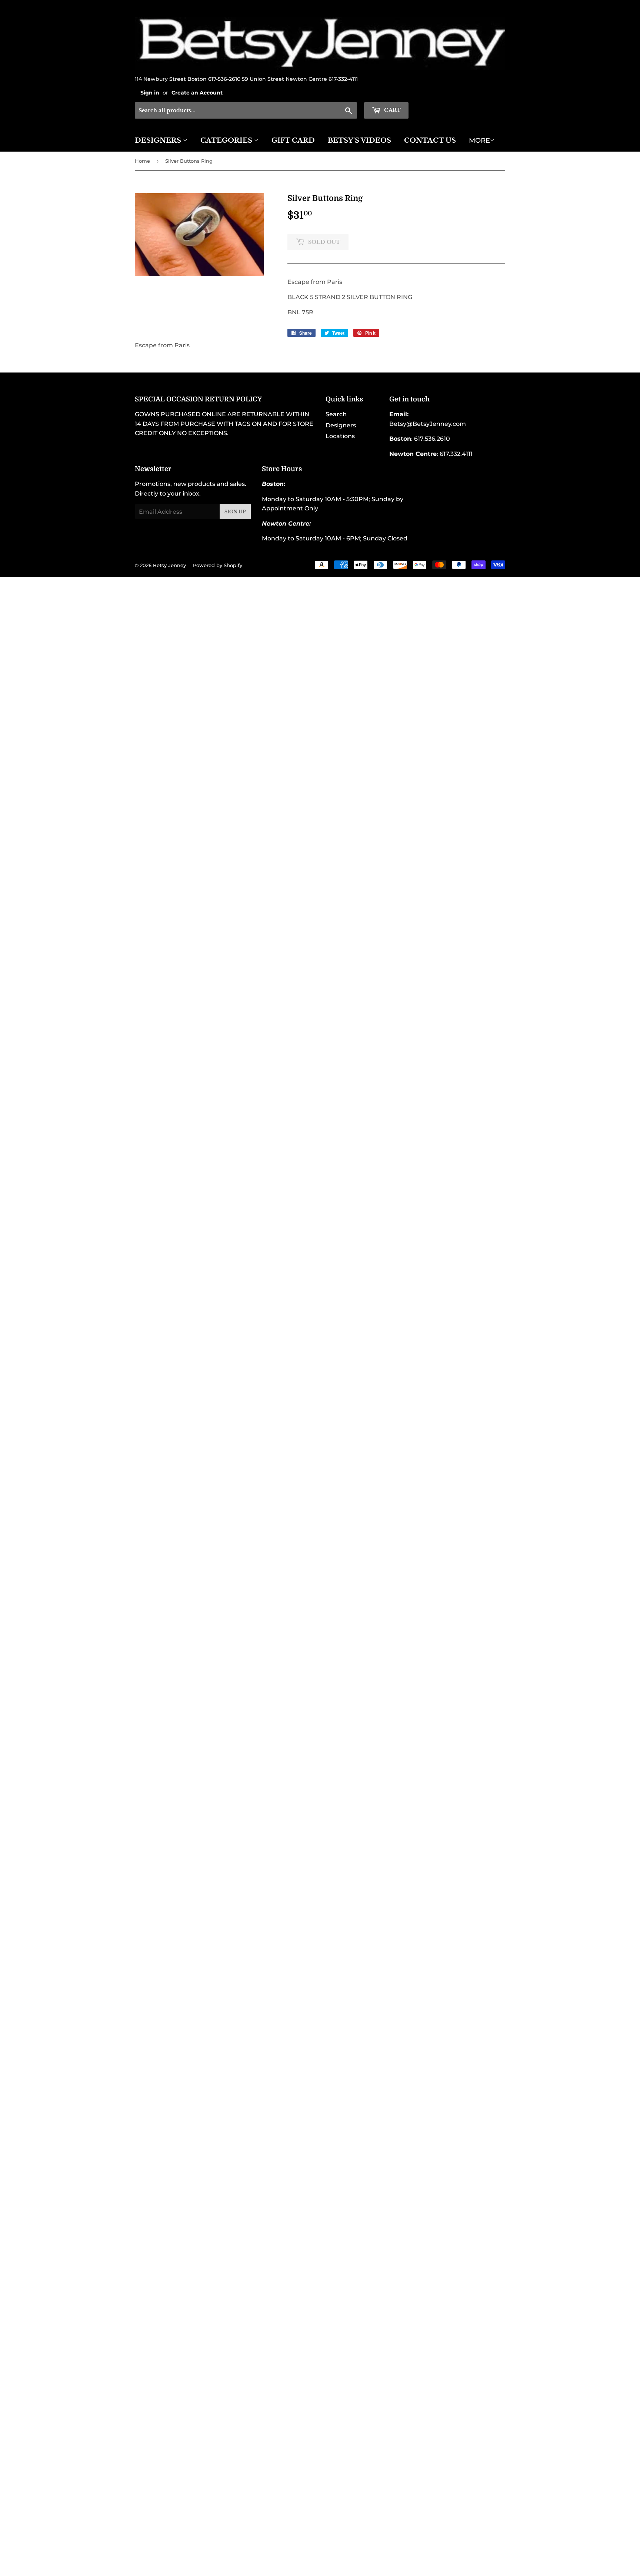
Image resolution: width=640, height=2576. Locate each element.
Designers (159, 140)
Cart (392, 110)
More (479, 140)
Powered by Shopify (218, 565)
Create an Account (197, 93)
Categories (227, 140)
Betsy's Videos (359, 140)
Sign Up (235, 512)
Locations (340, 436)
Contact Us (430, 140)
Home (142, 161)
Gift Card (293, 140)
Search (336, 414)
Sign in (150, 93)
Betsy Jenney (169, 565)
